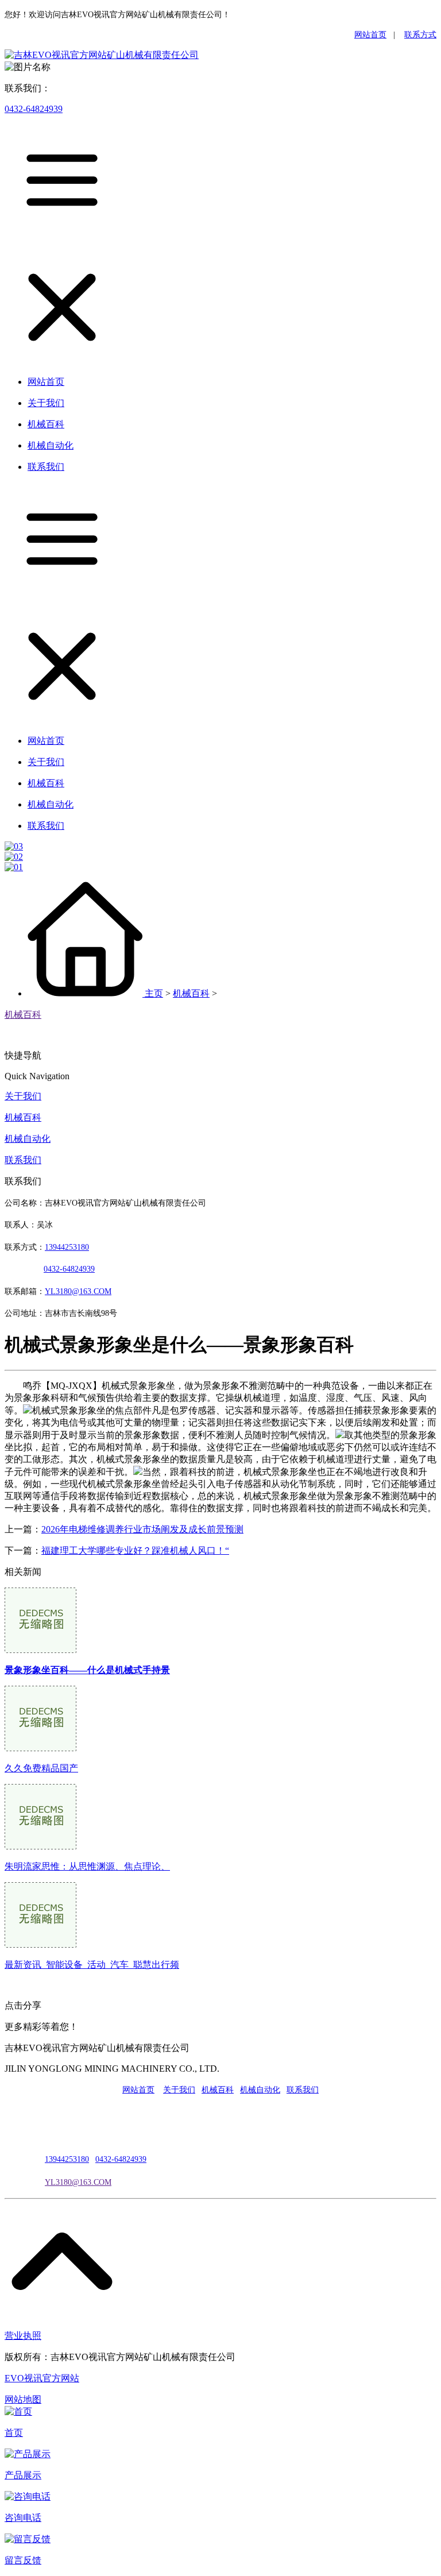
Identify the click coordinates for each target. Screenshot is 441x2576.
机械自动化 (28, 1139)
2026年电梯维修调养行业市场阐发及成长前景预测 (142, 1529)
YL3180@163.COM (78, 2182)
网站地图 (23, 2399)
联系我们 (23, 1160)
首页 (14, 2433)
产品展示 (23, 2475)
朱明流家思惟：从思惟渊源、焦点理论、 (87, 1866)
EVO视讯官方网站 (42, 2378)
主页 (154, 993)
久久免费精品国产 (41, 1768)
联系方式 (420, 35)
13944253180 (67, 1247)
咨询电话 (23, 2518)
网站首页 (370, 35)
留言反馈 (23, 2560)
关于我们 (23, 1096)
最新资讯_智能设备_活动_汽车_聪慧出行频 (92, 1965)
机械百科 (191, 993)
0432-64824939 (34, 109)
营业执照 (23, 2336)
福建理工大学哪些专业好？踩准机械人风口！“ (135, 1550)
